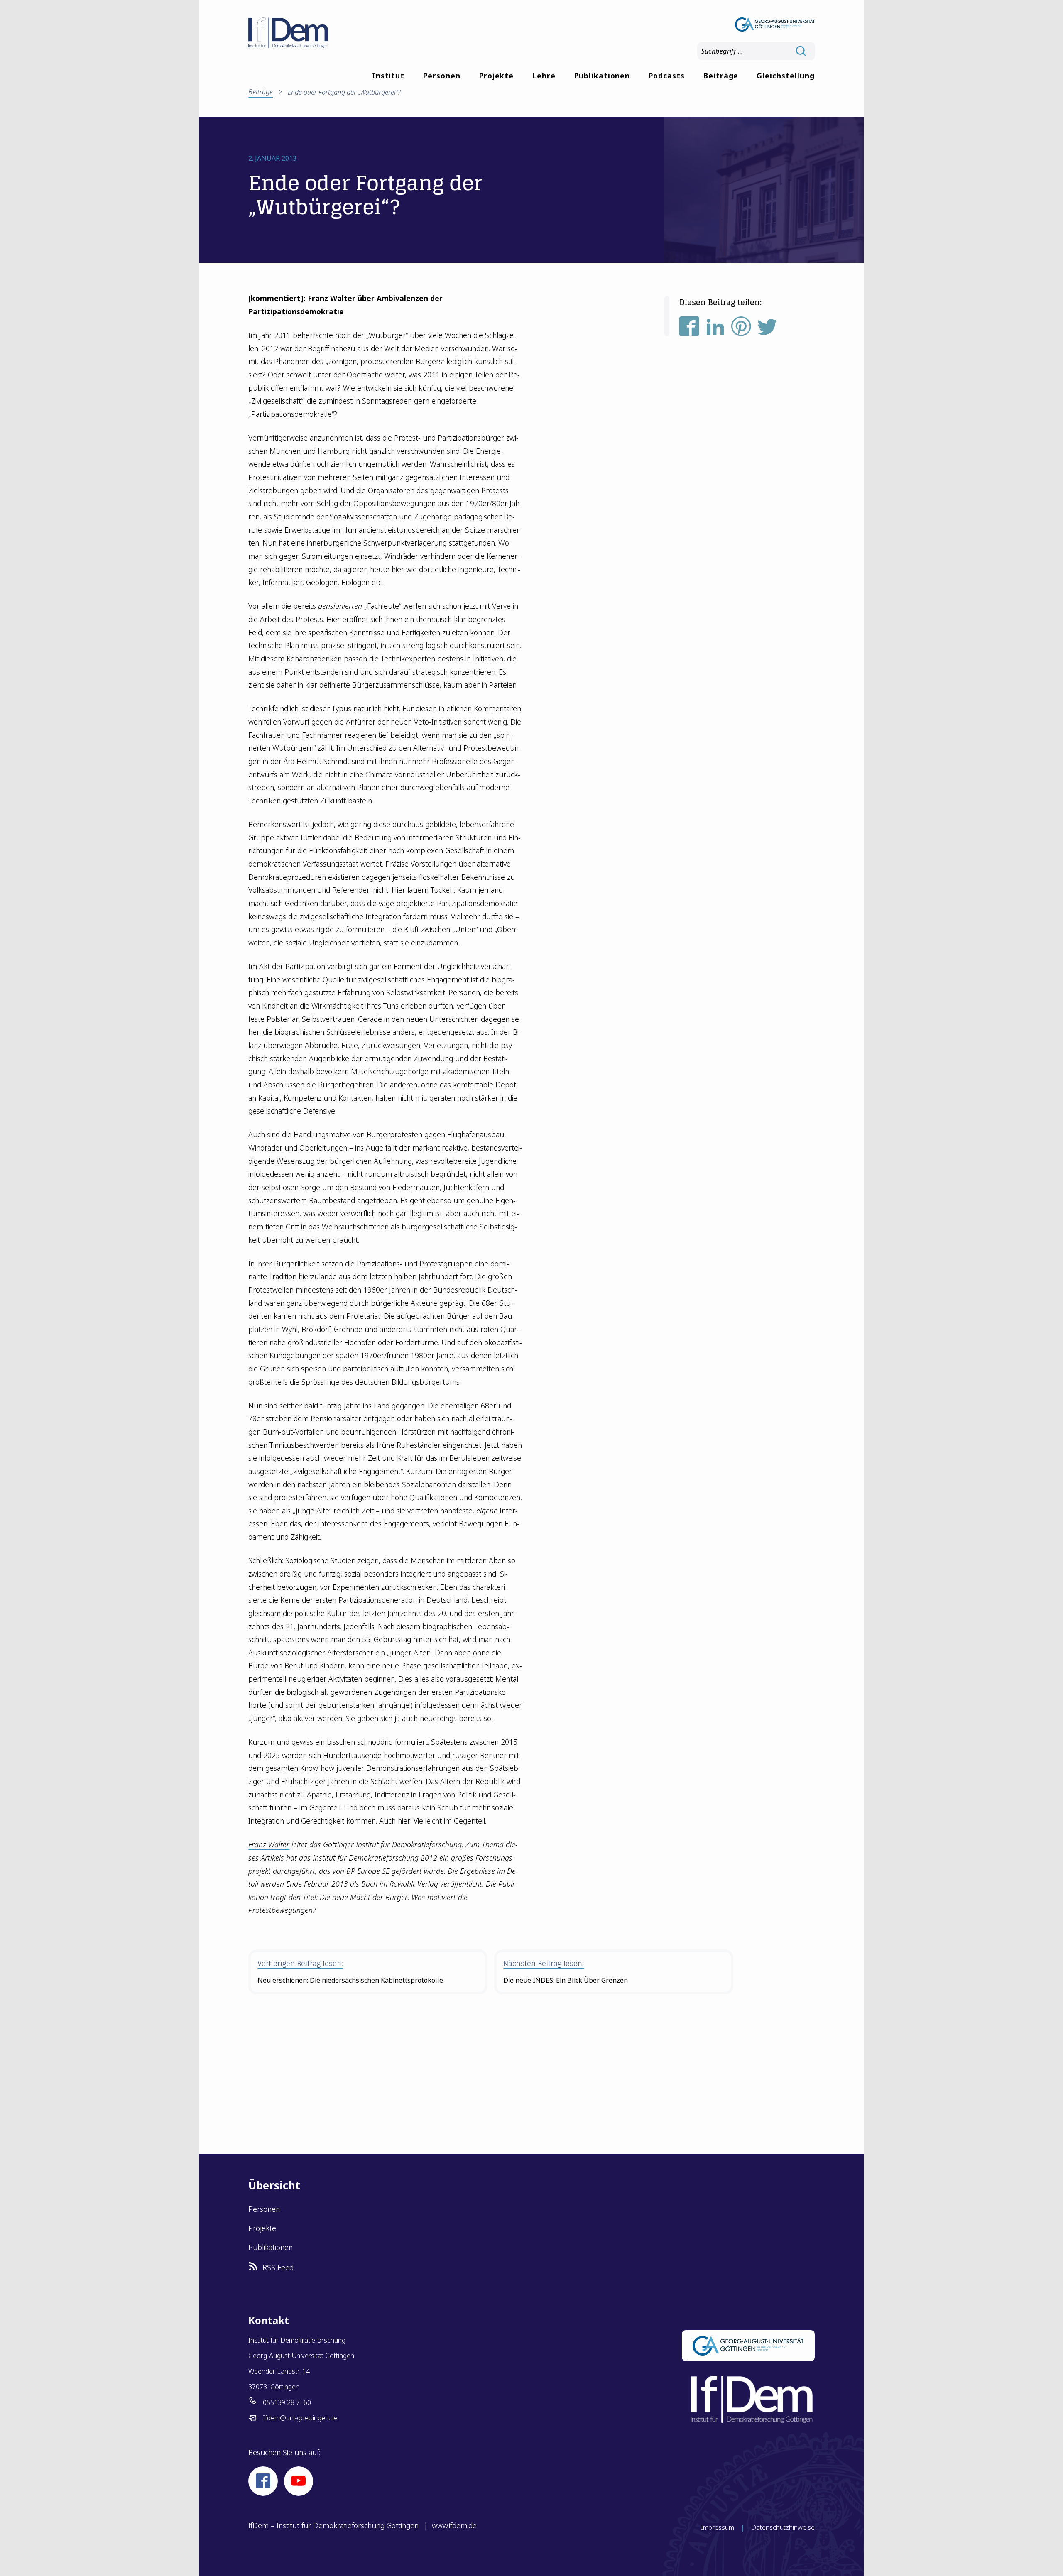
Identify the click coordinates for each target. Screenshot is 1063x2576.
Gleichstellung (785, 76)
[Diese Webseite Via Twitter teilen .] (767, 330)
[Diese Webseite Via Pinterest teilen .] (741, 330)
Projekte (496, 76)
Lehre (544, 76)
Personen (442, 76)
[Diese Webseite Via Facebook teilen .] (689, 330)
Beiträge (721, 76)
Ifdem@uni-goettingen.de (300, 2418)
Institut (388, 76)
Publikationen (602, 76)
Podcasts (666, 76)
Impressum (718, 2527)
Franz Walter (269, 1844)
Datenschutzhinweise (783, 2527)
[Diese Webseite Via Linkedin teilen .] (715, 330)
